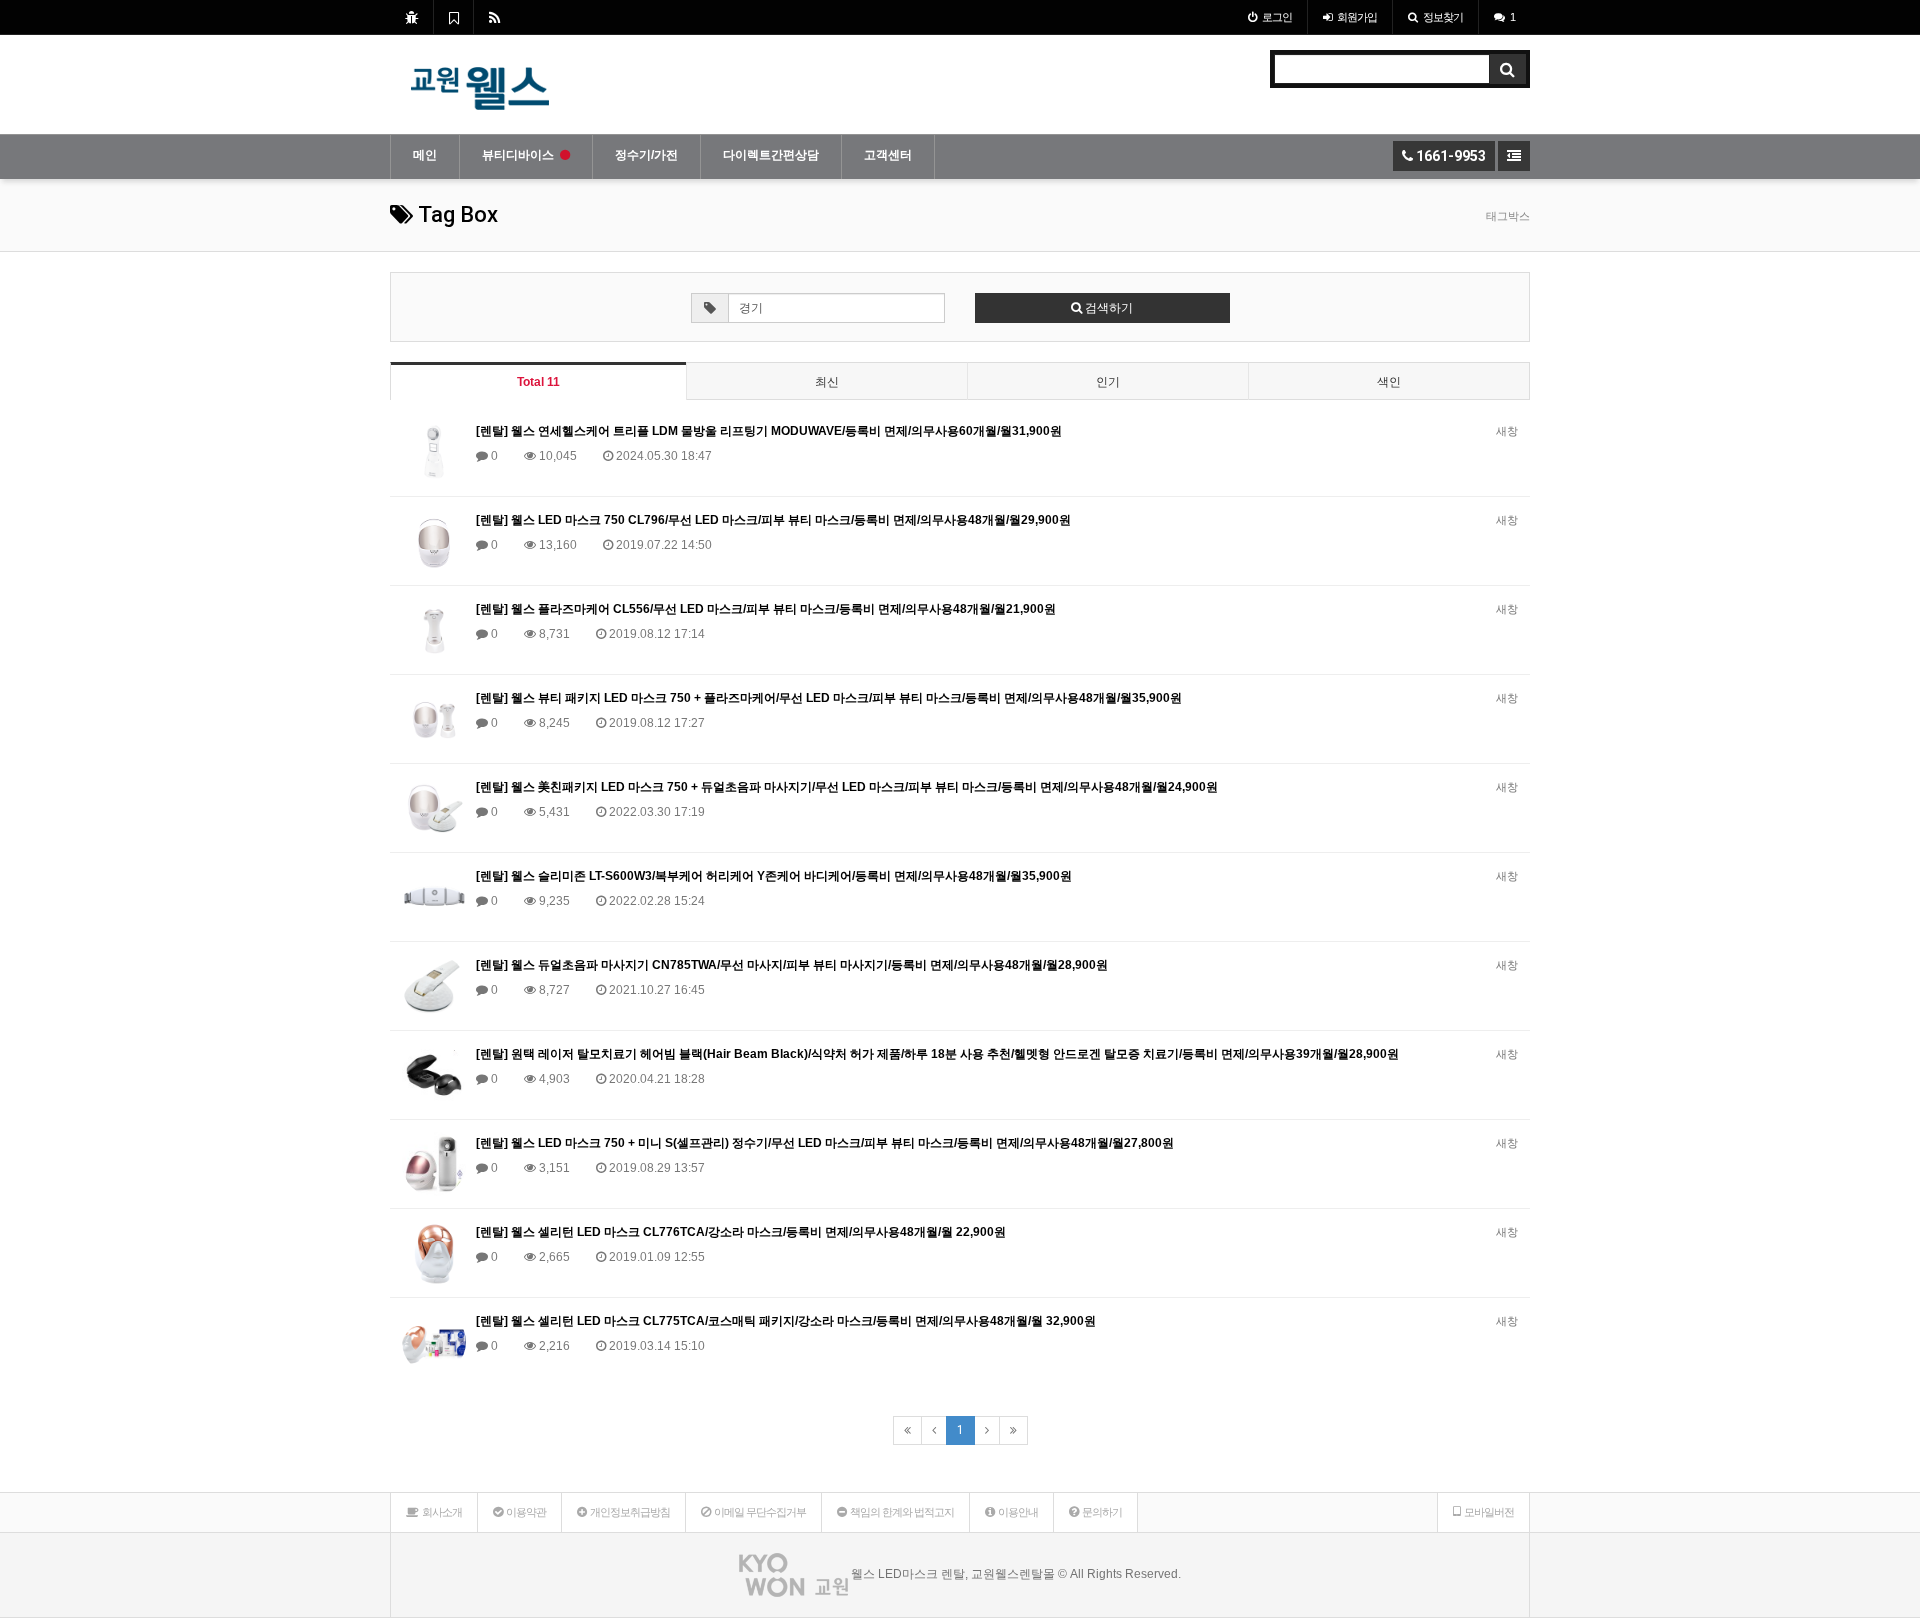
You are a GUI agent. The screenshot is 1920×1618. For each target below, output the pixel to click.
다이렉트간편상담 (771, 155)
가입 (1357, 17)
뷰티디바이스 (518, 155)
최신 (827, 382)
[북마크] (453, 17)
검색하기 (1107, 308)
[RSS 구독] (494, 17)
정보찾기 (1443, 17)
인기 (1108, 382)
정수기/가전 (646, 155)
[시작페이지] (411, 17)
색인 (1389, 382)
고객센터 (888, 155)
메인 (425, 155)
